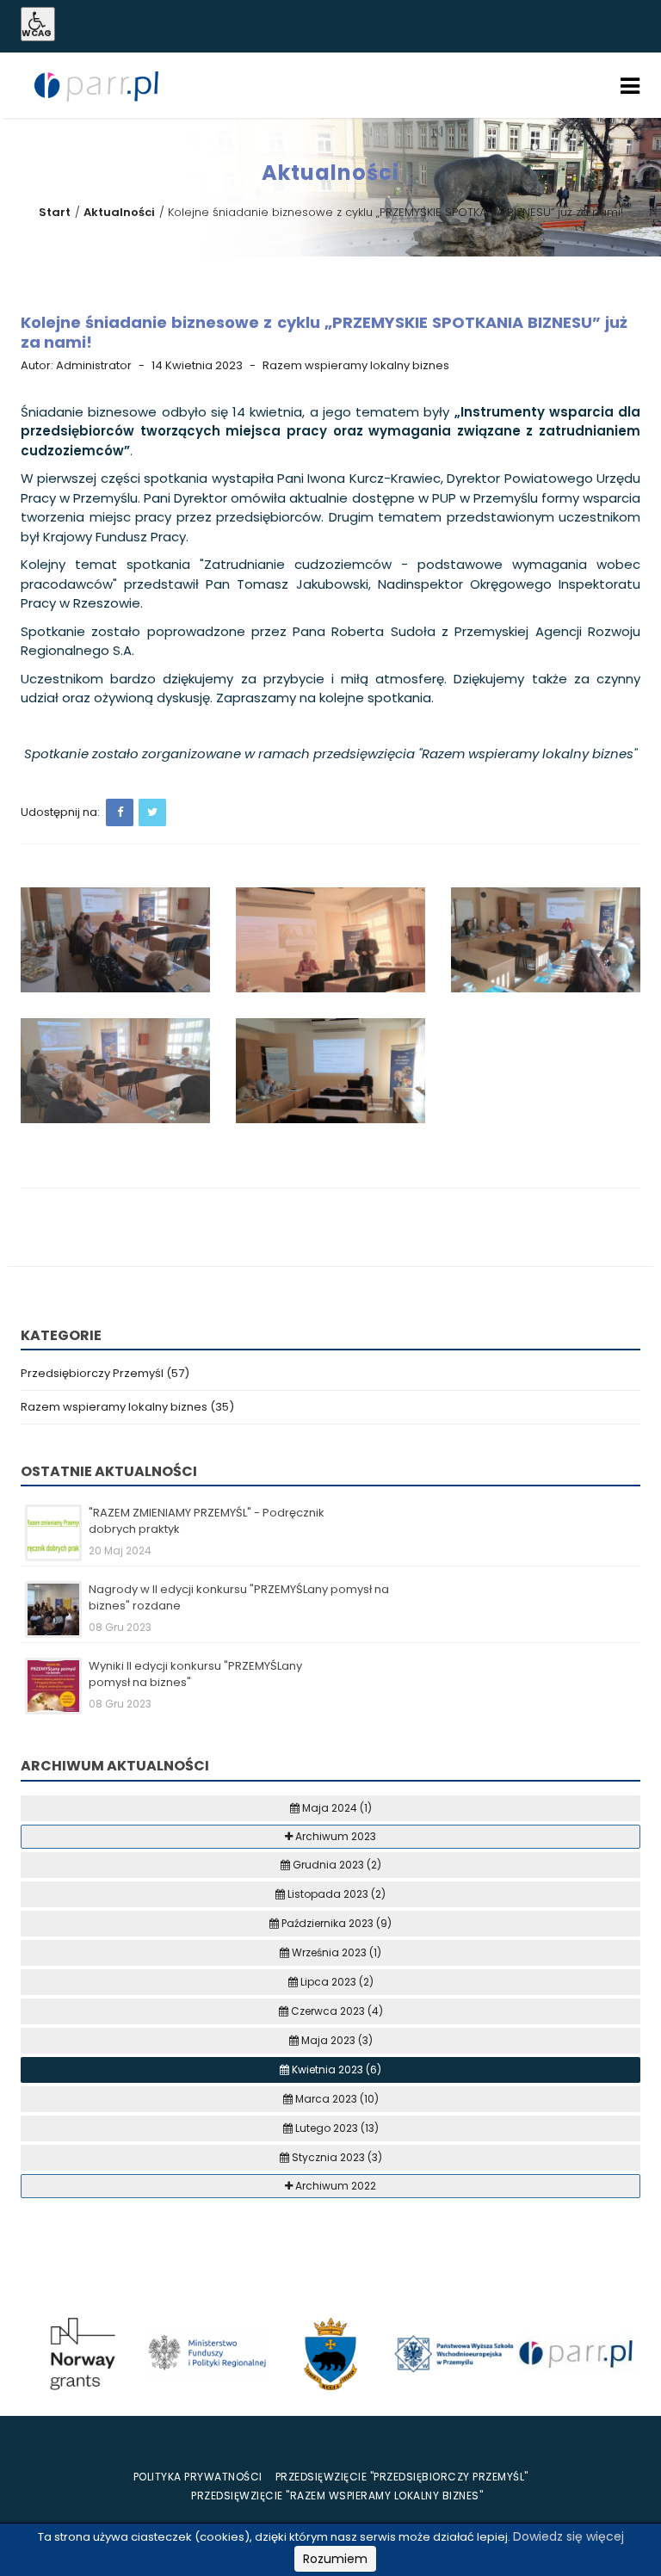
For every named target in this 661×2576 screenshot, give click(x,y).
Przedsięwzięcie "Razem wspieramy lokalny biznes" (337, 2496)
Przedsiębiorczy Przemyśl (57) (105, 1373)
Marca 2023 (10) (336, 2099)
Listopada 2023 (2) (335, 1894)
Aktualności (119, 212)
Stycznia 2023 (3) (336, 2157)
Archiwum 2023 (334, 1836)
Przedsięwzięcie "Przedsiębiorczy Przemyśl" (402, 2477)
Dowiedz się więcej (568, 2536)
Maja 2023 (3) (336, 2040)
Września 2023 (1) (335, 1952)
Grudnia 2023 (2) (336, 1865)
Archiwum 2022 (334, 2186)
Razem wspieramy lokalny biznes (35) (127, 1407)
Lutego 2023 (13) (336, 2128)
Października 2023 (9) (335, 1923)
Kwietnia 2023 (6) (335, 2069)
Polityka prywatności (198, 2477)
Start (55, 212)
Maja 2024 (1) (336, 1808)
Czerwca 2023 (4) (336, 2011)
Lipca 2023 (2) (336, 1982)
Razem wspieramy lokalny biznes (356, 365)
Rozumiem (335, 2559)
